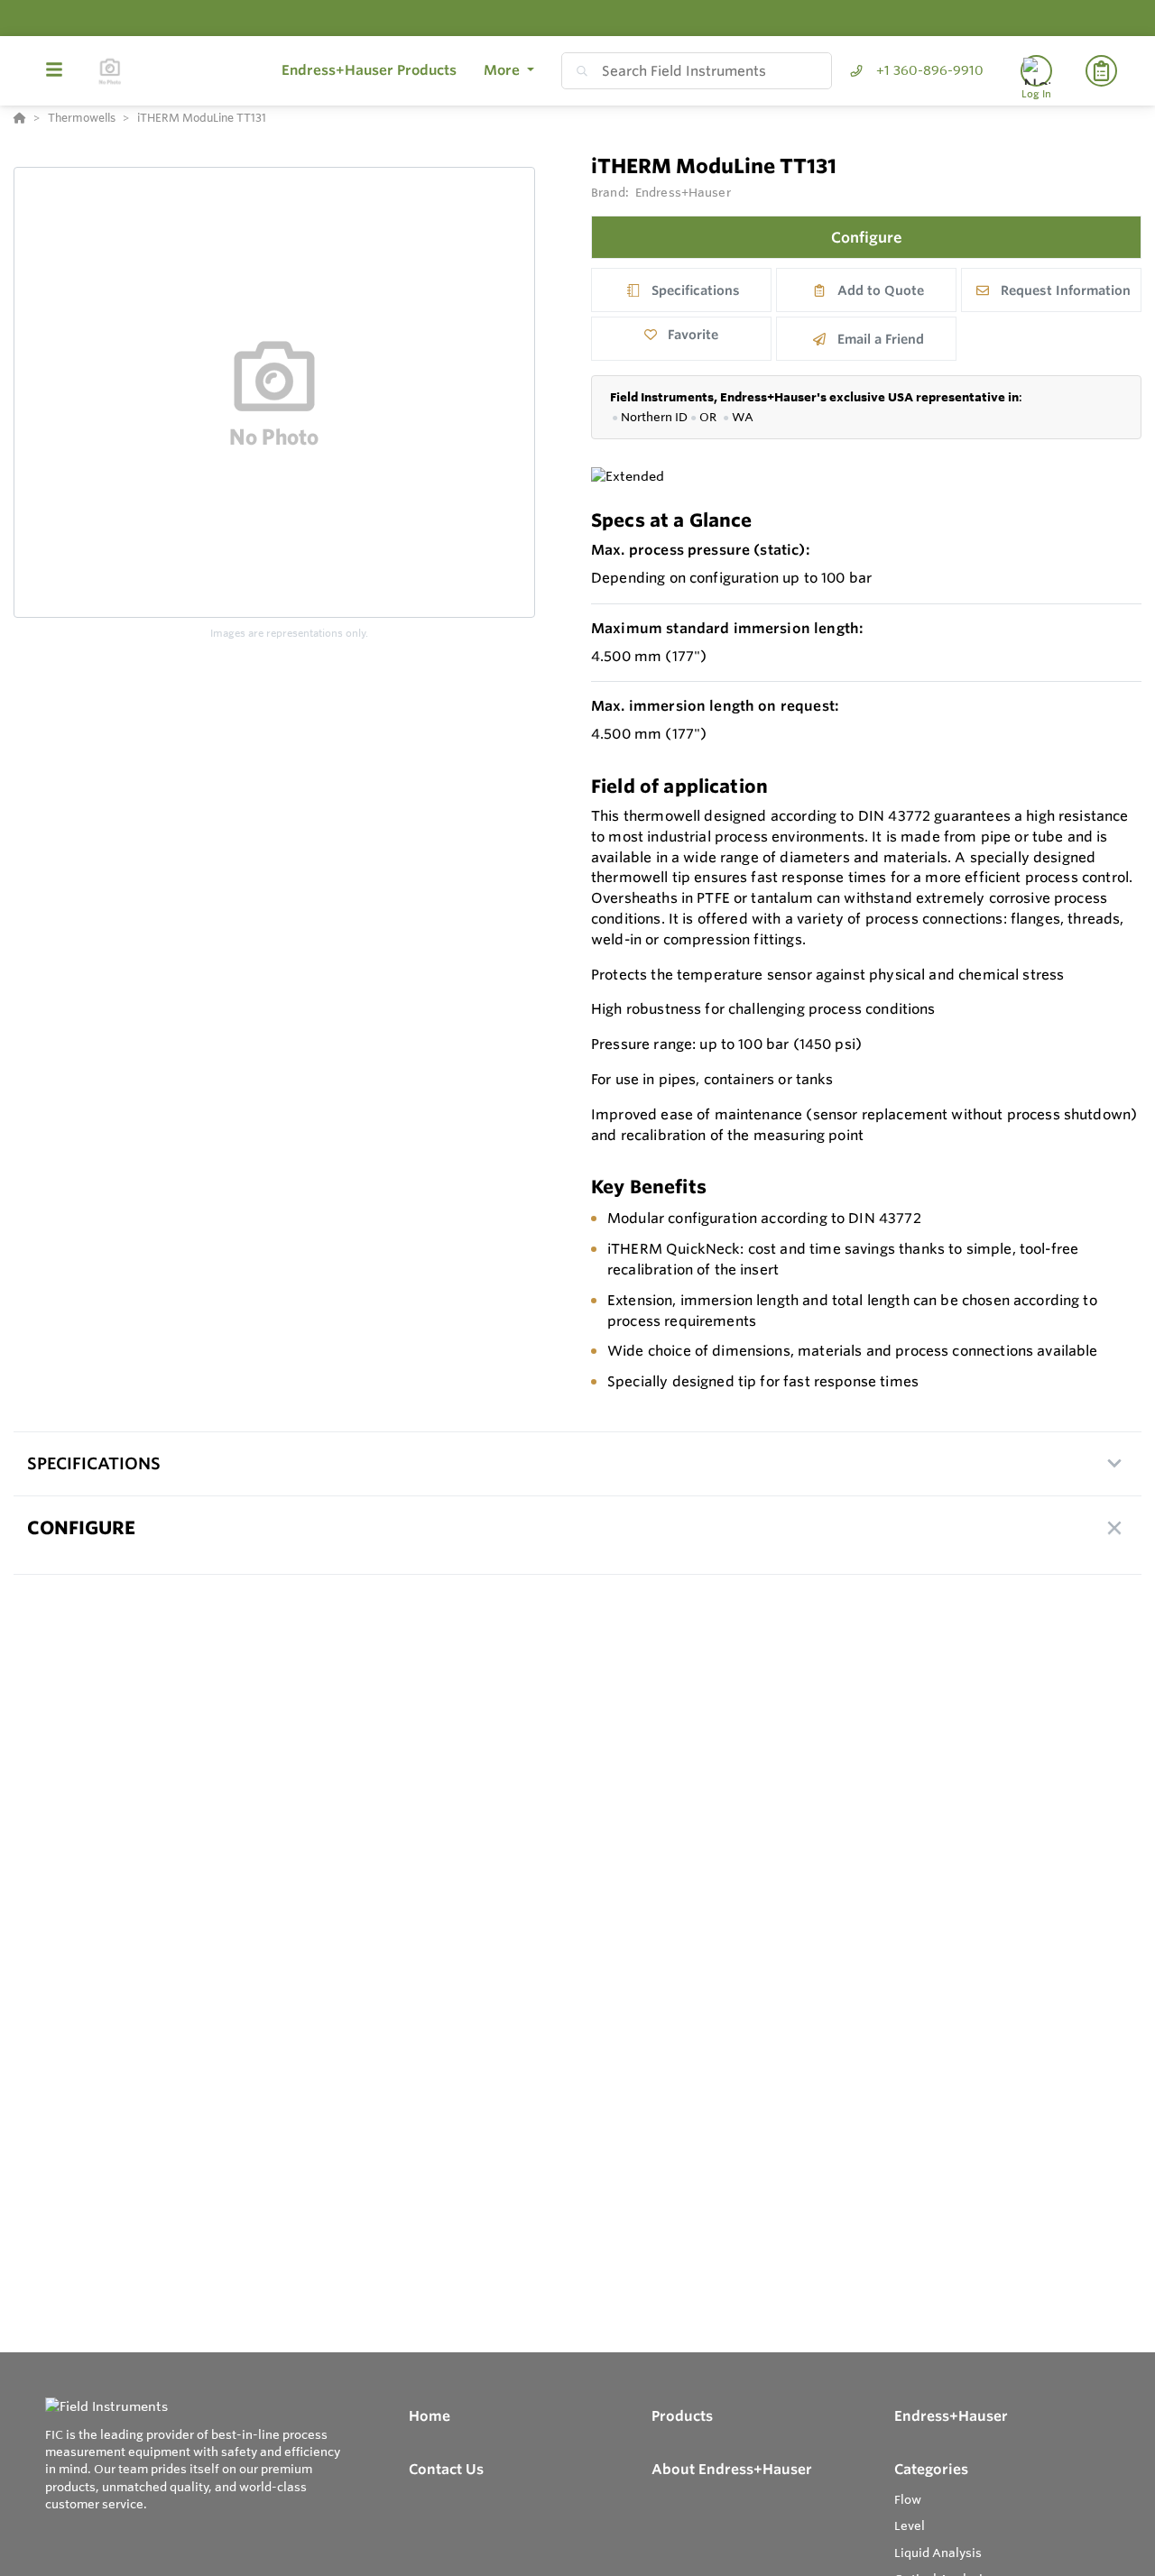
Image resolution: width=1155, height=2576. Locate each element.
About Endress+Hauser (732, 2469)
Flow (908, 2499)
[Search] (578, 71)
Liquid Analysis (938, 2553)
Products (682, 2416)
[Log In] (1036, 71)
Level (910, 2525)
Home (430, 2416)
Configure (867, 237)
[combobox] (697, 71)
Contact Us (446, 2469)
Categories (931, 2469)
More (504, 70)
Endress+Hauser (683, 192)
